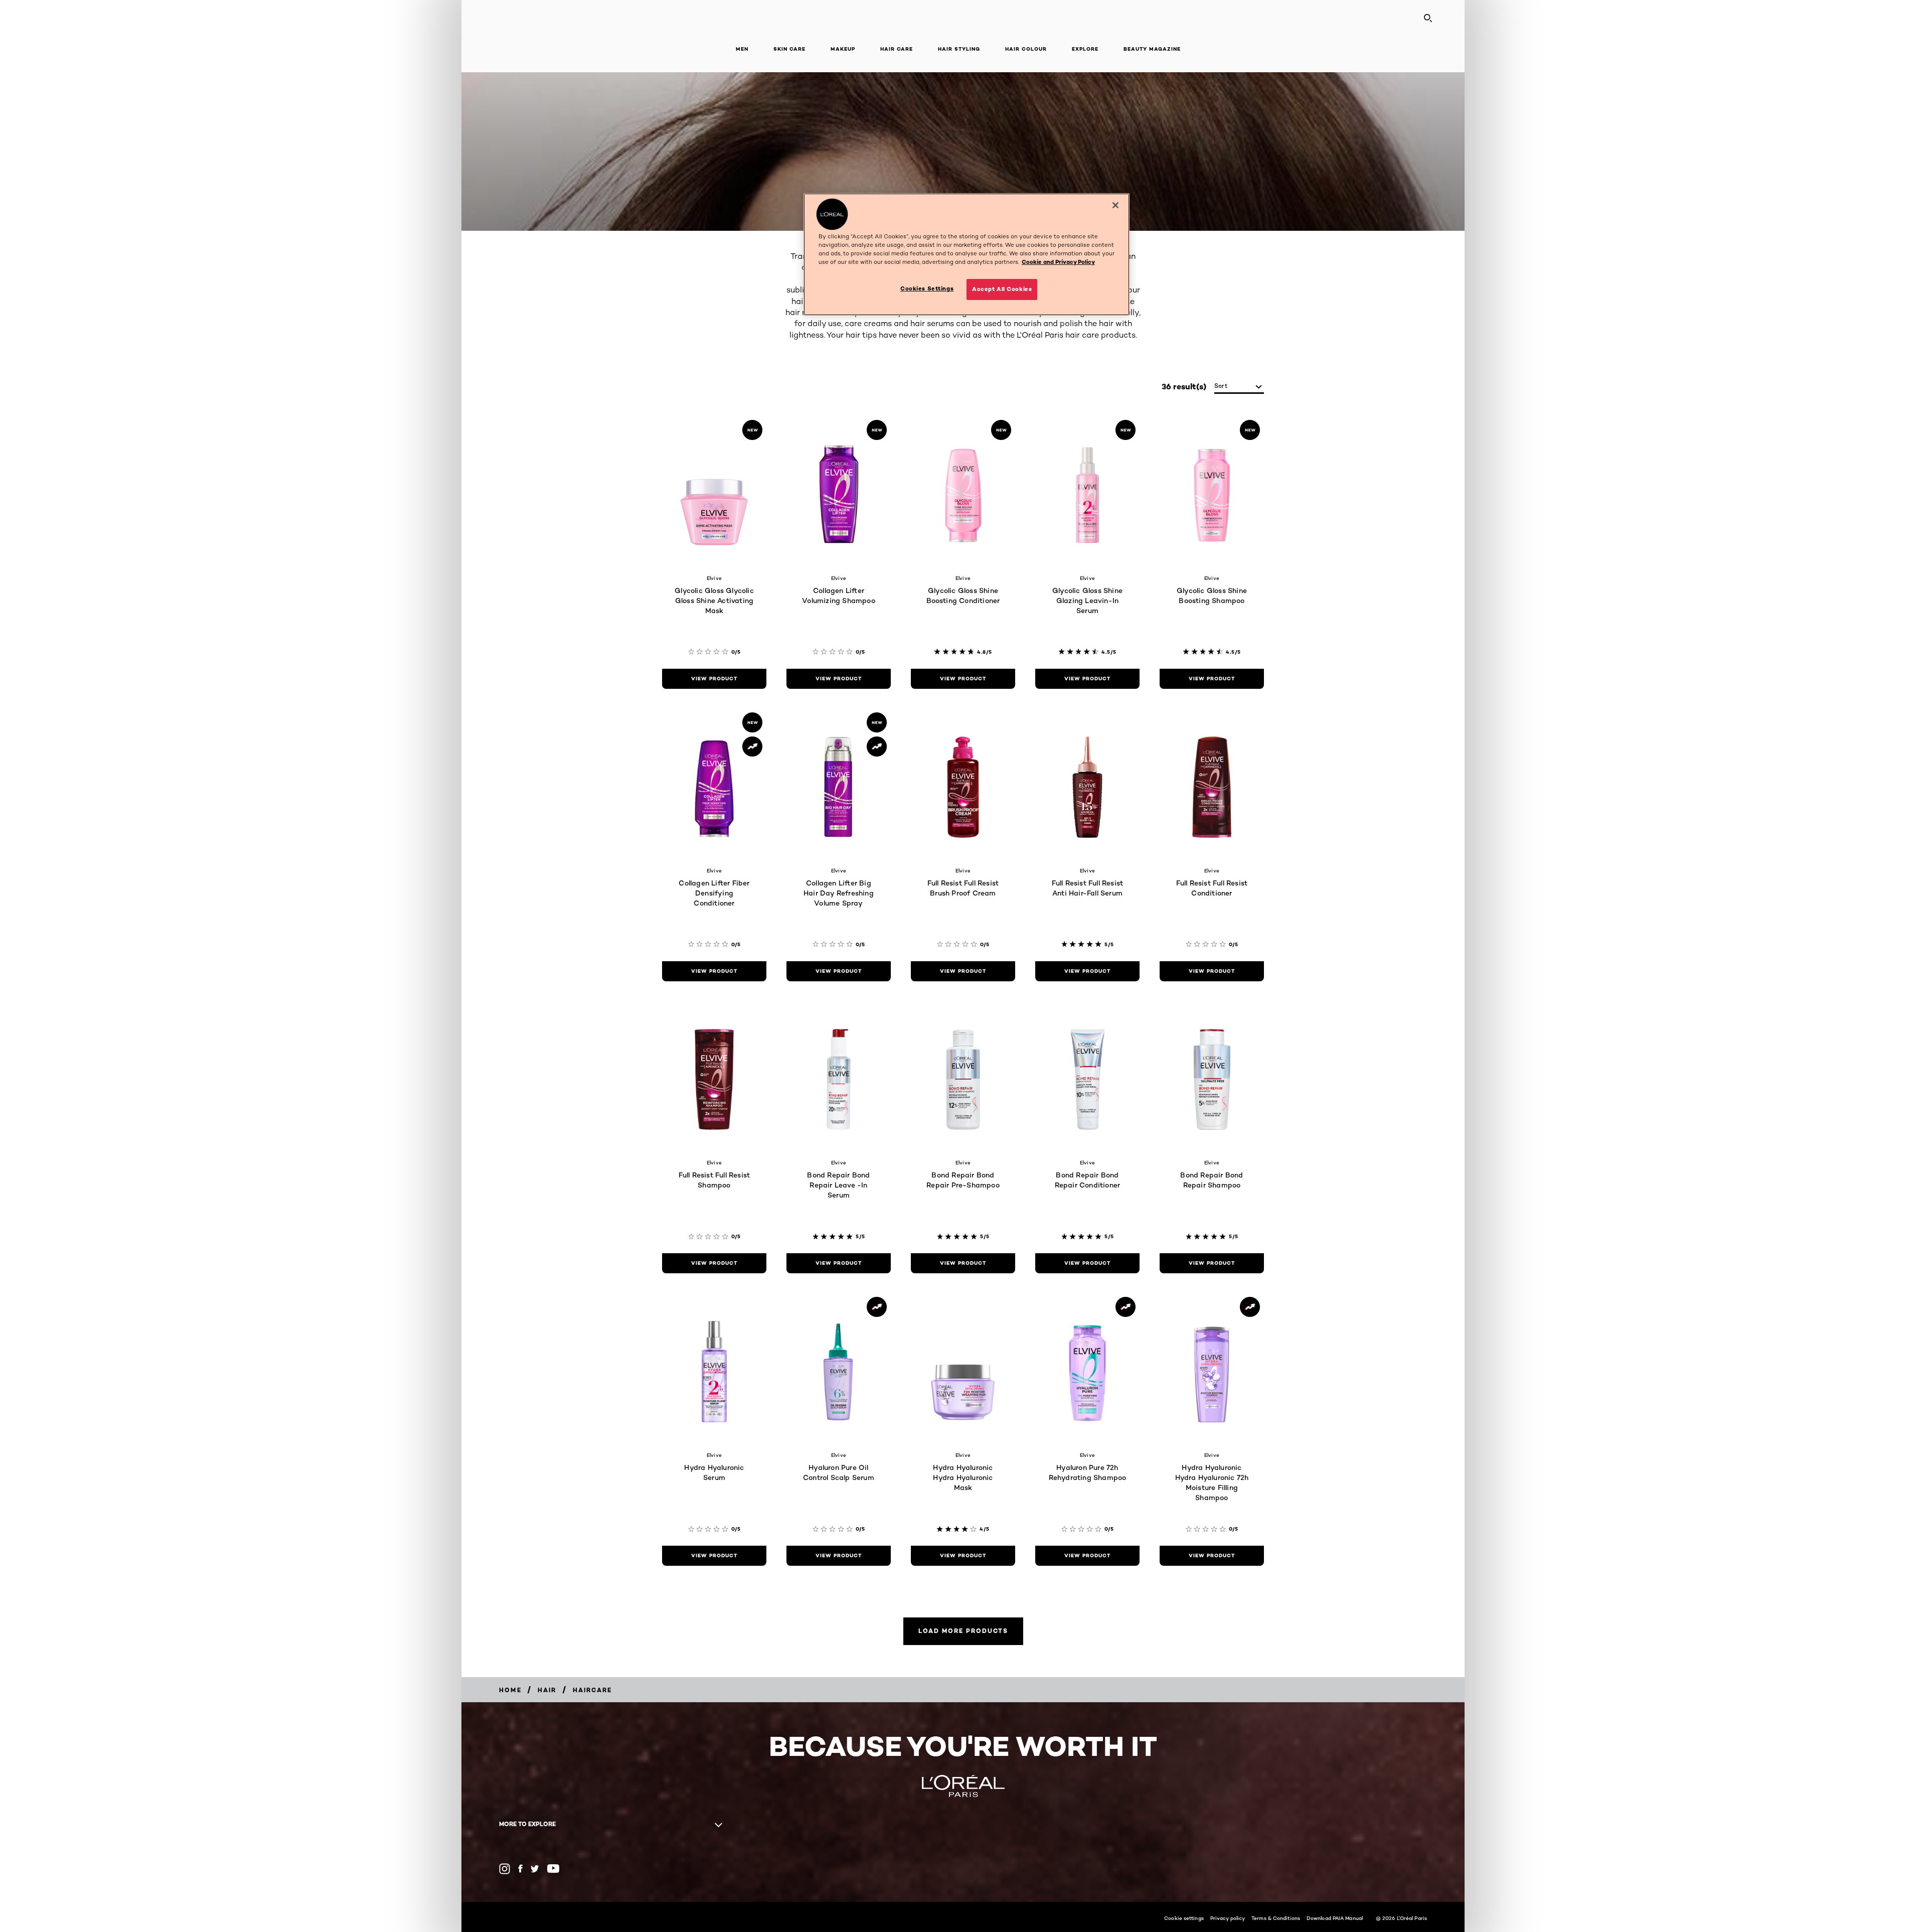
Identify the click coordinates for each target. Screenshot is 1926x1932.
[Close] (1115, 205)
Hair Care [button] (897, 49)
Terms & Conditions (1276, 1918)
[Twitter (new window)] (535, 1869)
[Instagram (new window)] (505, 1869)
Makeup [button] (843, 49)
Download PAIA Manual (1335, 1918)
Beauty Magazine (1152, 49)
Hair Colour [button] (1026, 49)
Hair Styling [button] (959, 49)
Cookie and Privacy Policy (1058, 262)
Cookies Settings (927, 288)
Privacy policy (1228, 1918)
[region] (967, 254)
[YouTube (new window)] (553, 1869)
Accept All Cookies (1002, 289)
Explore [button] (1085, 49)
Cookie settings (1184, 1918)
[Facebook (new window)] (520, 1869)
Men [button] (742, 49)
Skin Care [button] (789, 49)
